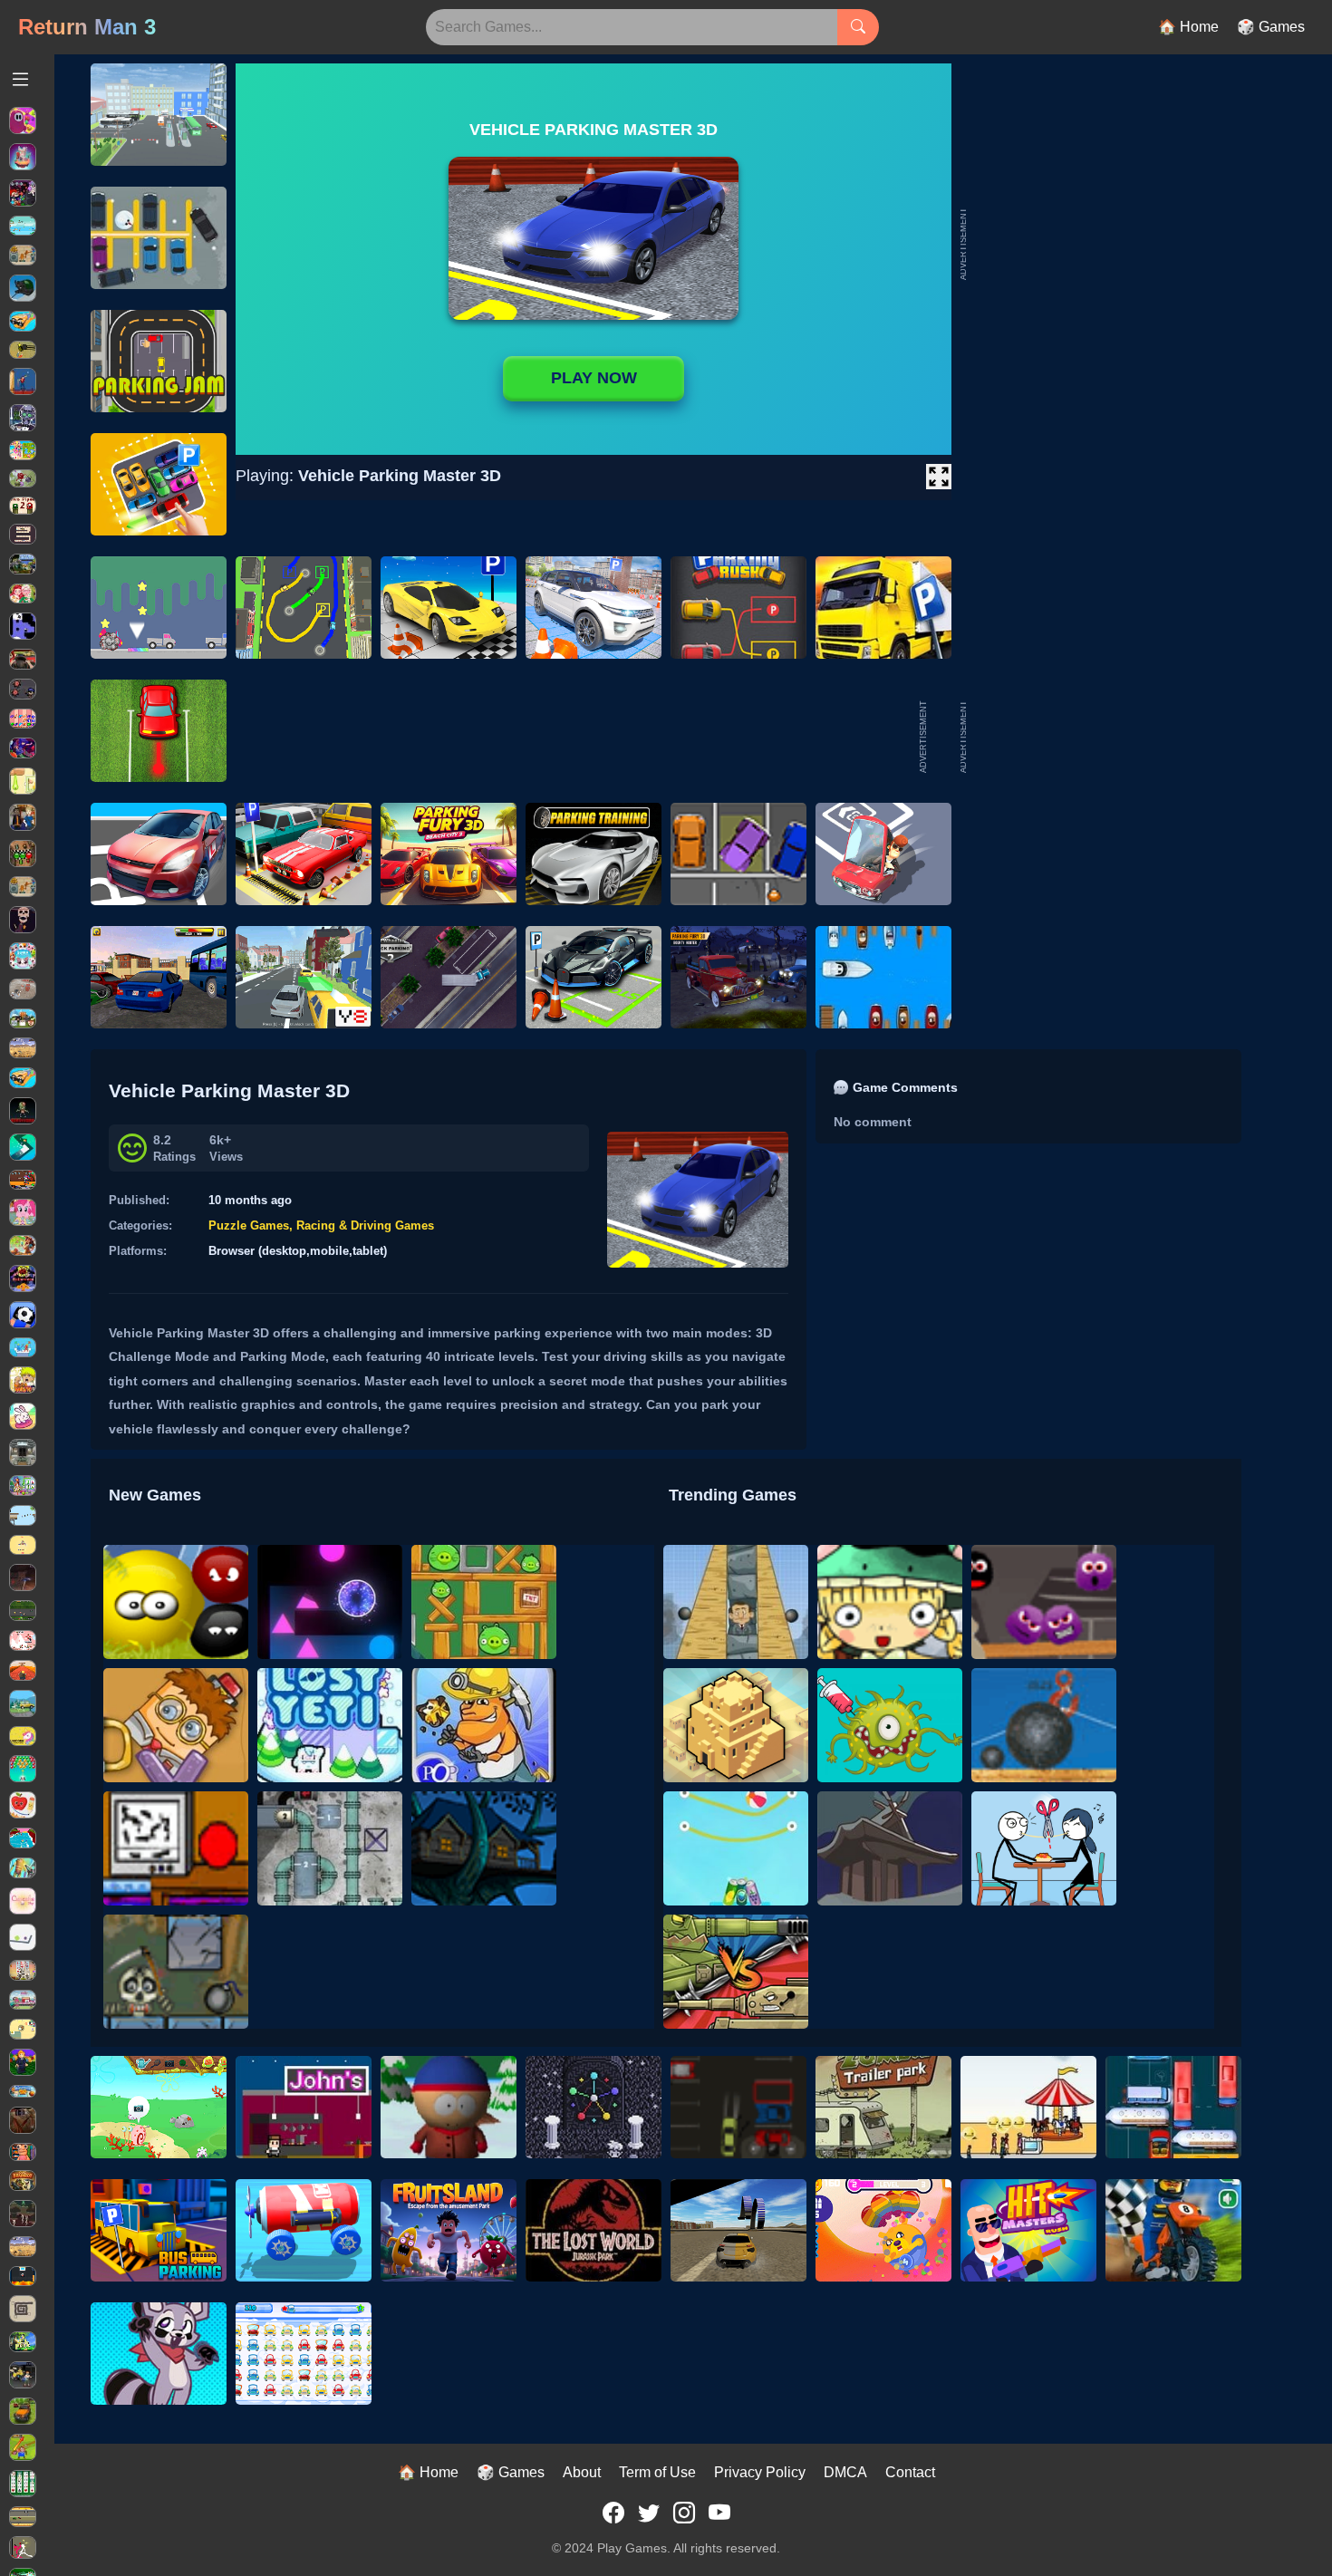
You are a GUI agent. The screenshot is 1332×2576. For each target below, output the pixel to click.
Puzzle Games (249, 1225)
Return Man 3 (87, 27)
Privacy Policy (760, 2472)
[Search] (858, 27)
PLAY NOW (594, 378)
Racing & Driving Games (365, 1225)
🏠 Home (1188, 27)
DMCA (845, 2472)
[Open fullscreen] (939, 477)
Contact (910, 2472)
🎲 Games (1271, 27)
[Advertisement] (1105, 737)
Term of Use (657, 2472)
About (582, 2472)
